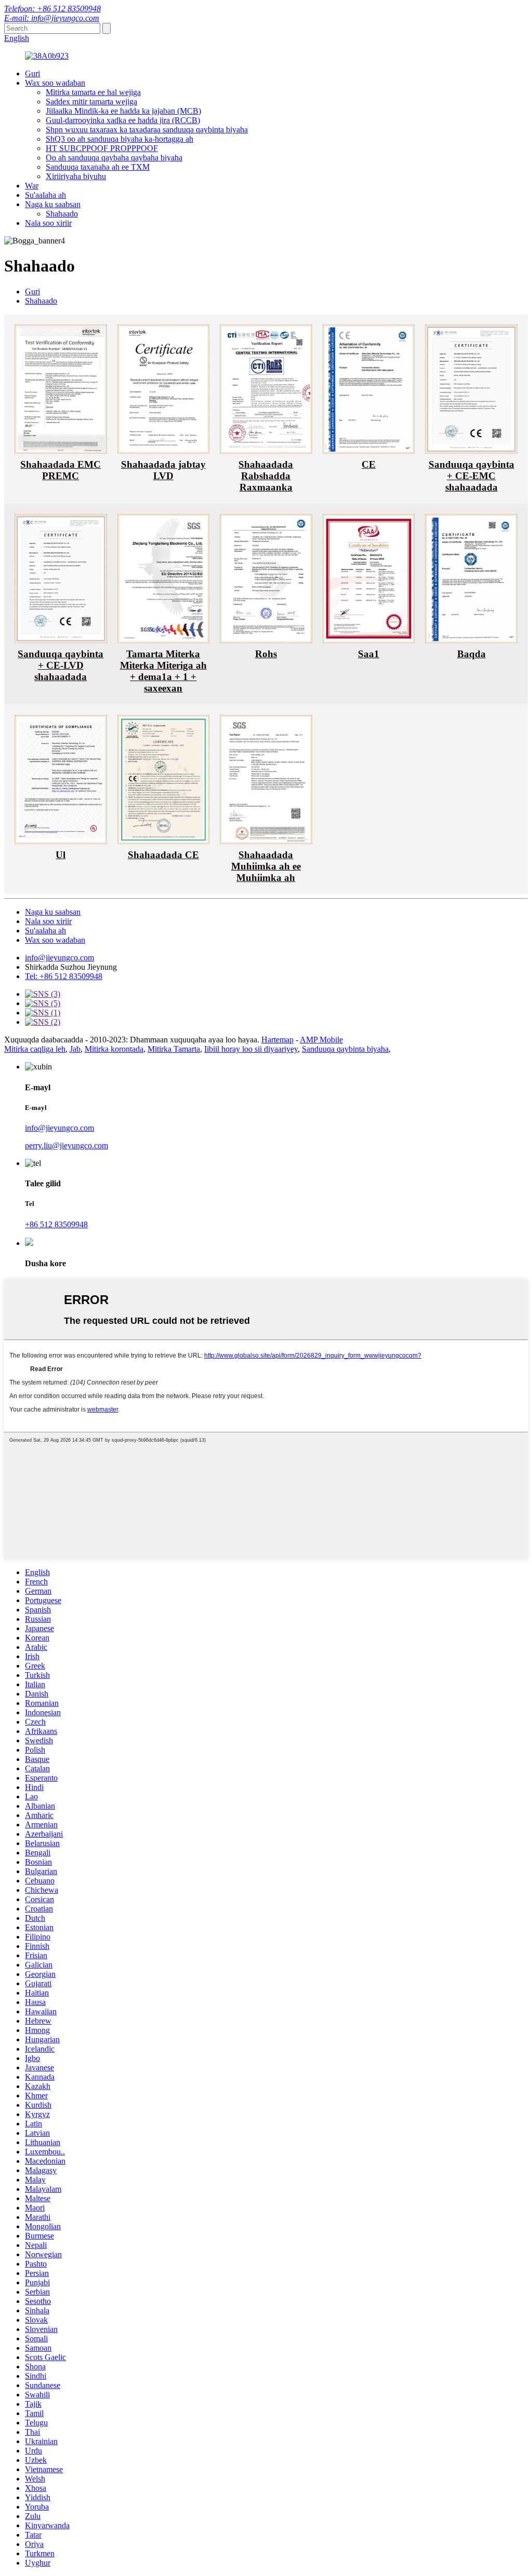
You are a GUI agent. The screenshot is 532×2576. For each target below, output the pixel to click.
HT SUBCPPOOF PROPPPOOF (102, 148)
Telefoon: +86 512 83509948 (52, 9)
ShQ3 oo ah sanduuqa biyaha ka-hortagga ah (119, 139)
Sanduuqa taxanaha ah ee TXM (98, 167)
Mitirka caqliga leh (35, 1049)
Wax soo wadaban (55, 83)
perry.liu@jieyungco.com (66, 1145)
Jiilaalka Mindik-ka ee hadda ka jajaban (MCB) (123, 111)
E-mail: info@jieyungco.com (52, 18)
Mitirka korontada (114, 1049)
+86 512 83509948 (56, 1224)
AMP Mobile (321, 1040)
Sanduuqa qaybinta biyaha (345, 1049)
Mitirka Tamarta (174, 1049)
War (32, 186)
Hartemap (277, 1040)
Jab (75, 1049)
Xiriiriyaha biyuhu (76, 176)
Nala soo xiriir (48, 223)
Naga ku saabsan (53, 204)
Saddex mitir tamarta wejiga (91, 101)
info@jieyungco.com (59, 958)
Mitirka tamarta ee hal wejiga (93, 92)
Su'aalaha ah (45, 195)
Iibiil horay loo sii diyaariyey (251, 1049)
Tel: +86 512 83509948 (64, 976)
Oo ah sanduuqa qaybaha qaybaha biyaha (114, 158)
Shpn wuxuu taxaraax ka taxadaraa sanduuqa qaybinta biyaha (147, 130)
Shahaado (62, 214)
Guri (32, 73)
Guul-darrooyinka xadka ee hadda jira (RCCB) (123, 120)
